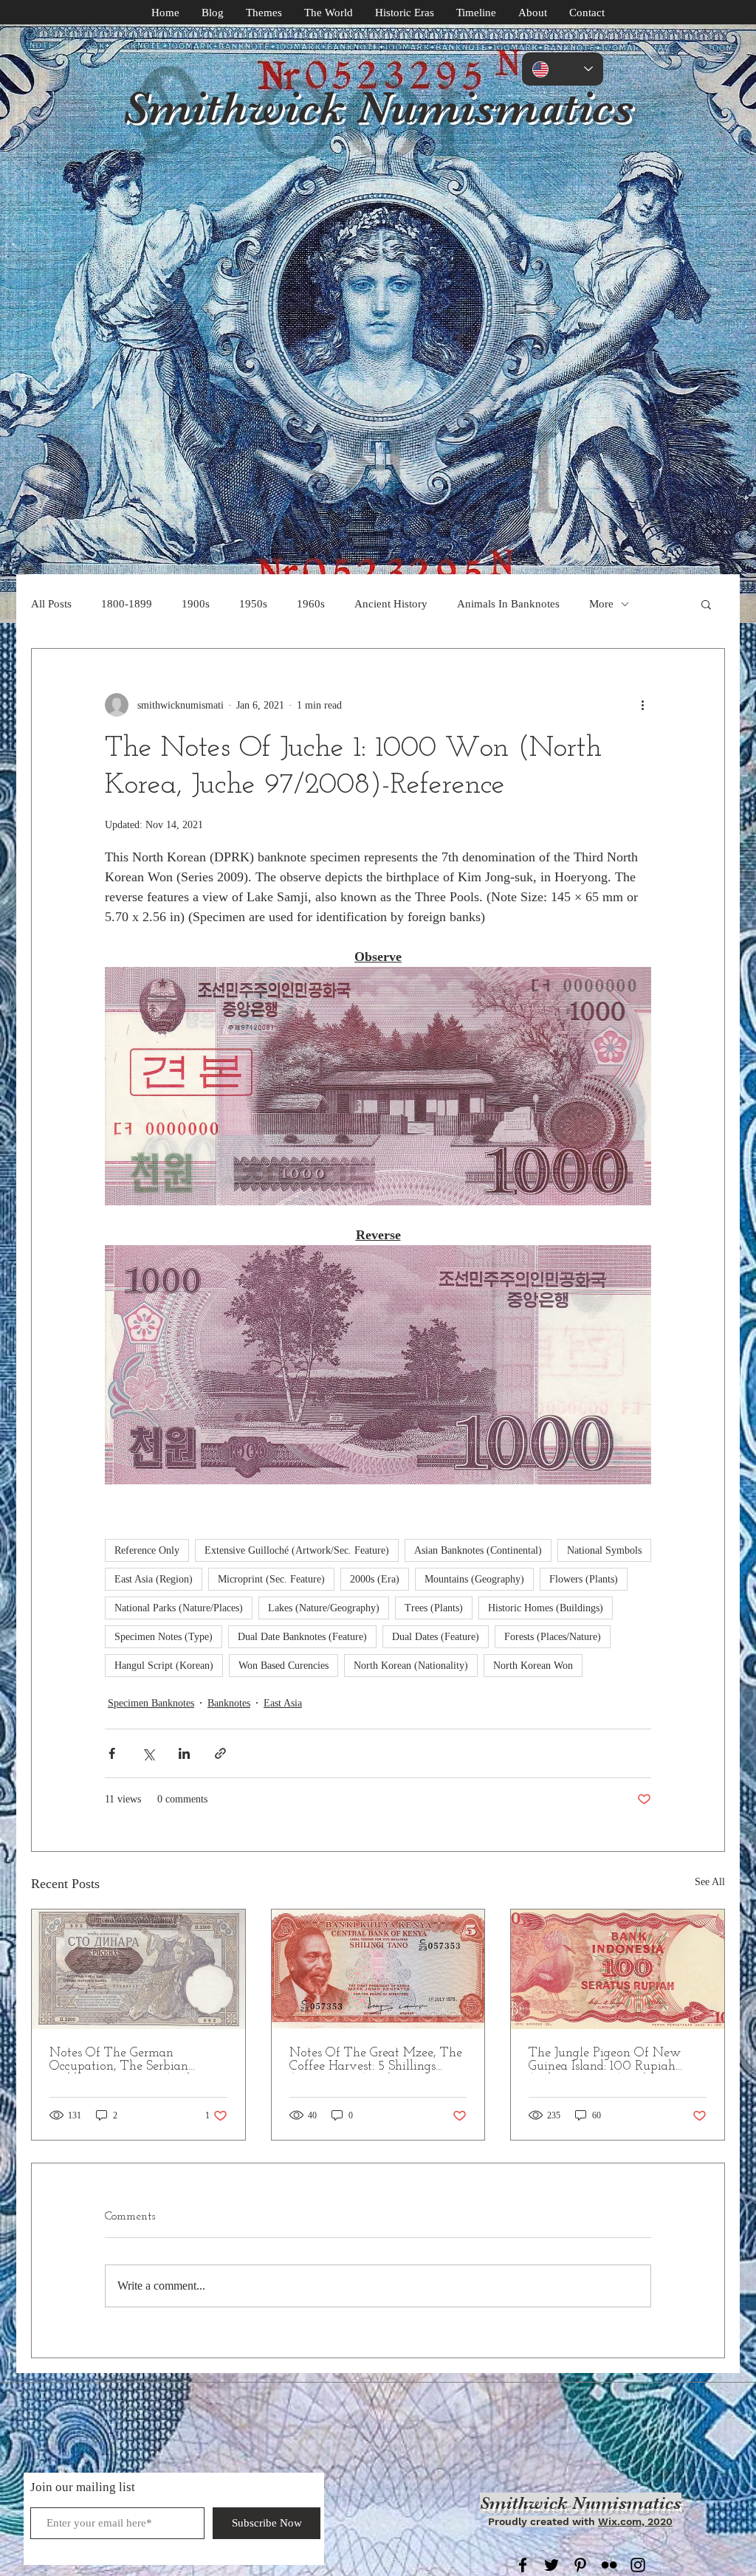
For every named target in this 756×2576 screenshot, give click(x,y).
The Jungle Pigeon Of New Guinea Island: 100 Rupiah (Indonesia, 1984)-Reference (605, 2060)
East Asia (283, 1703)
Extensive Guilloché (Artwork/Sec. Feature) (297, 1550)
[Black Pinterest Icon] (580, 2565)
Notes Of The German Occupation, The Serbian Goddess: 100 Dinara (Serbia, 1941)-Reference (128, 2060)
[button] (706, 604)
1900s (196, 604)
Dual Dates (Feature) (436, 1637)
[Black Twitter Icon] (551, 2565)
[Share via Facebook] (112, 1753)
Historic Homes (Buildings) (546, 1608)
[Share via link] (220, 1753)
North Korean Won (533, 1666)
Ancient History (391, 604)
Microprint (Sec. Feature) (271, 1579)
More (601, 604)
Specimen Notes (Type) (164, 1637)
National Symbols (604, 1550)
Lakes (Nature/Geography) (324, 1608)
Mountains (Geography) (474, 1579)
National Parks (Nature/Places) (179, 1608)
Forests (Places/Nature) (553, 1637)
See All (710, 1882)
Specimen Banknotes (151, 1703)
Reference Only (147, 1550)
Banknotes (229, 1703)
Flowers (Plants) (584, 1579)
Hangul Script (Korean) (164, 1666)
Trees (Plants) (434, 1608)
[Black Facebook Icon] (523, 2565)
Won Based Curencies (283, 1666)
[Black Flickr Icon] (609, 2565)
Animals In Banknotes (508, 604)
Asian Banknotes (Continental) (478, 1550)
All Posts (51, 604)
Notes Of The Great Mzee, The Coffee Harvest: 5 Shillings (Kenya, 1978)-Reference (376, 2060)
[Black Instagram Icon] (638, 2565)
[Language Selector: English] (563, 69)
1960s (311, 604)
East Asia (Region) (154, 1579)
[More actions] (642, 705)
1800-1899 (127, 604)
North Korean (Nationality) (411, 1666)
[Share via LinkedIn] (184, 1753)
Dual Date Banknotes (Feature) (302, 1637)
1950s (253, 604)
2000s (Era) (375, 1579)
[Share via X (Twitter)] (148, 1753)
